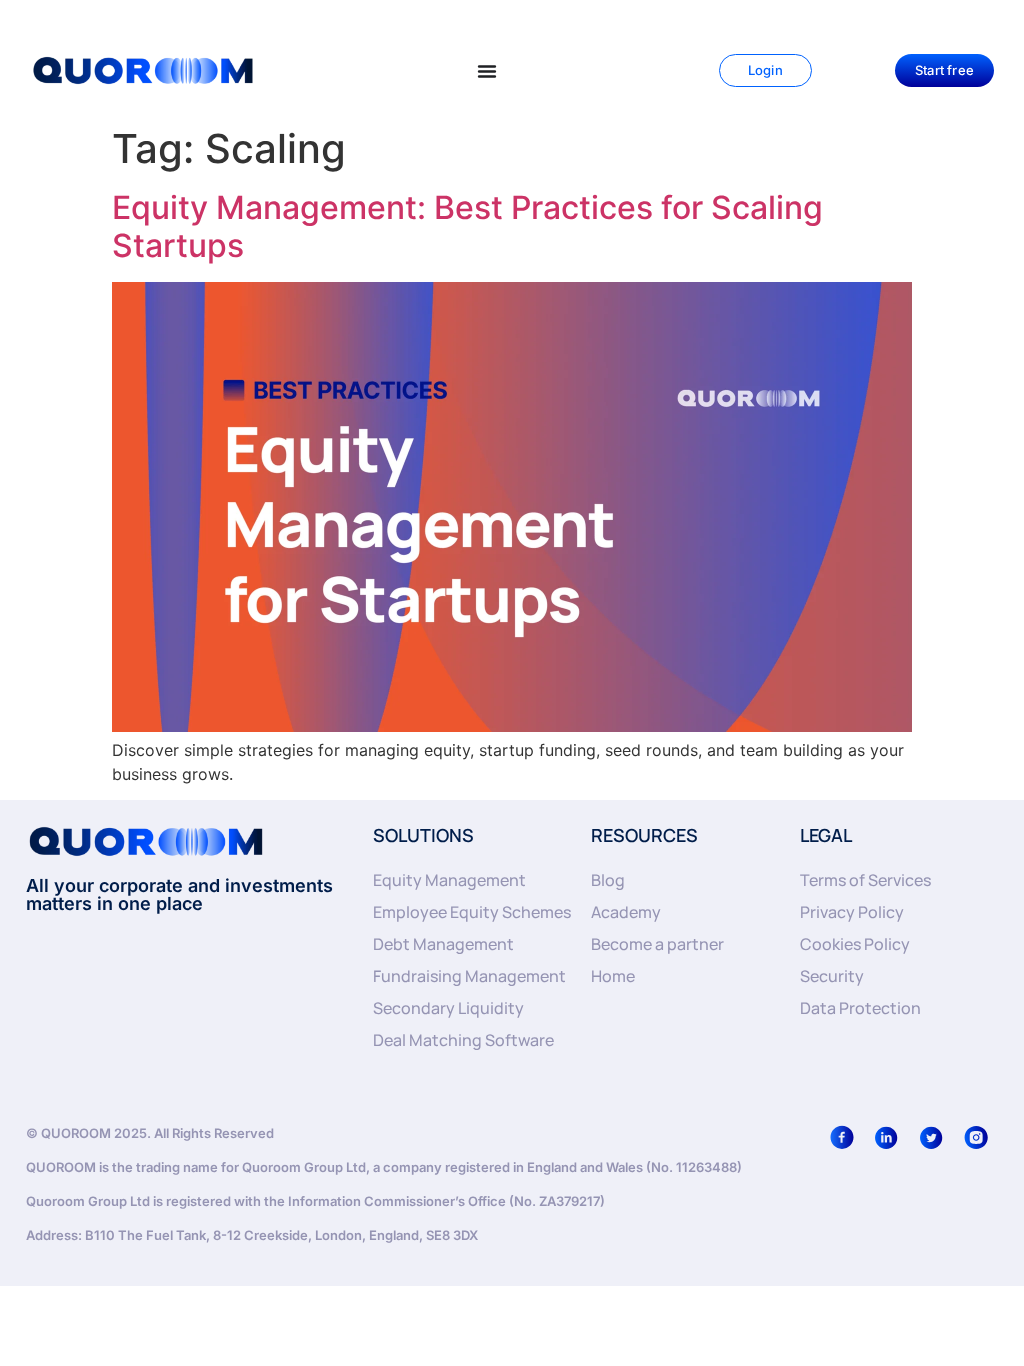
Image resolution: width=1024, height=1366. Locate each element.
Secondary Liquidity (448, 1008)
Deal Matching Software (463, 1040)
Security (832, 976)
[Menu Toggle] (487, 71)
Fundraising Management (469, 976)
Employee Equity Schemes (472, 912)
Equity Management (449, 880)
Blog (608, 880)
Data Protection (860, 1008)
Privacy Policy (852, 912)
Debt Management (443, 944)
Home (613, 976)
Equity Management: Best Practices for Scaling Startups (467, 226)
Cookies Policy (855, 944)
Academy (626, 912)
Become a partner (657, 944)
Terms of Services (865, 880)
